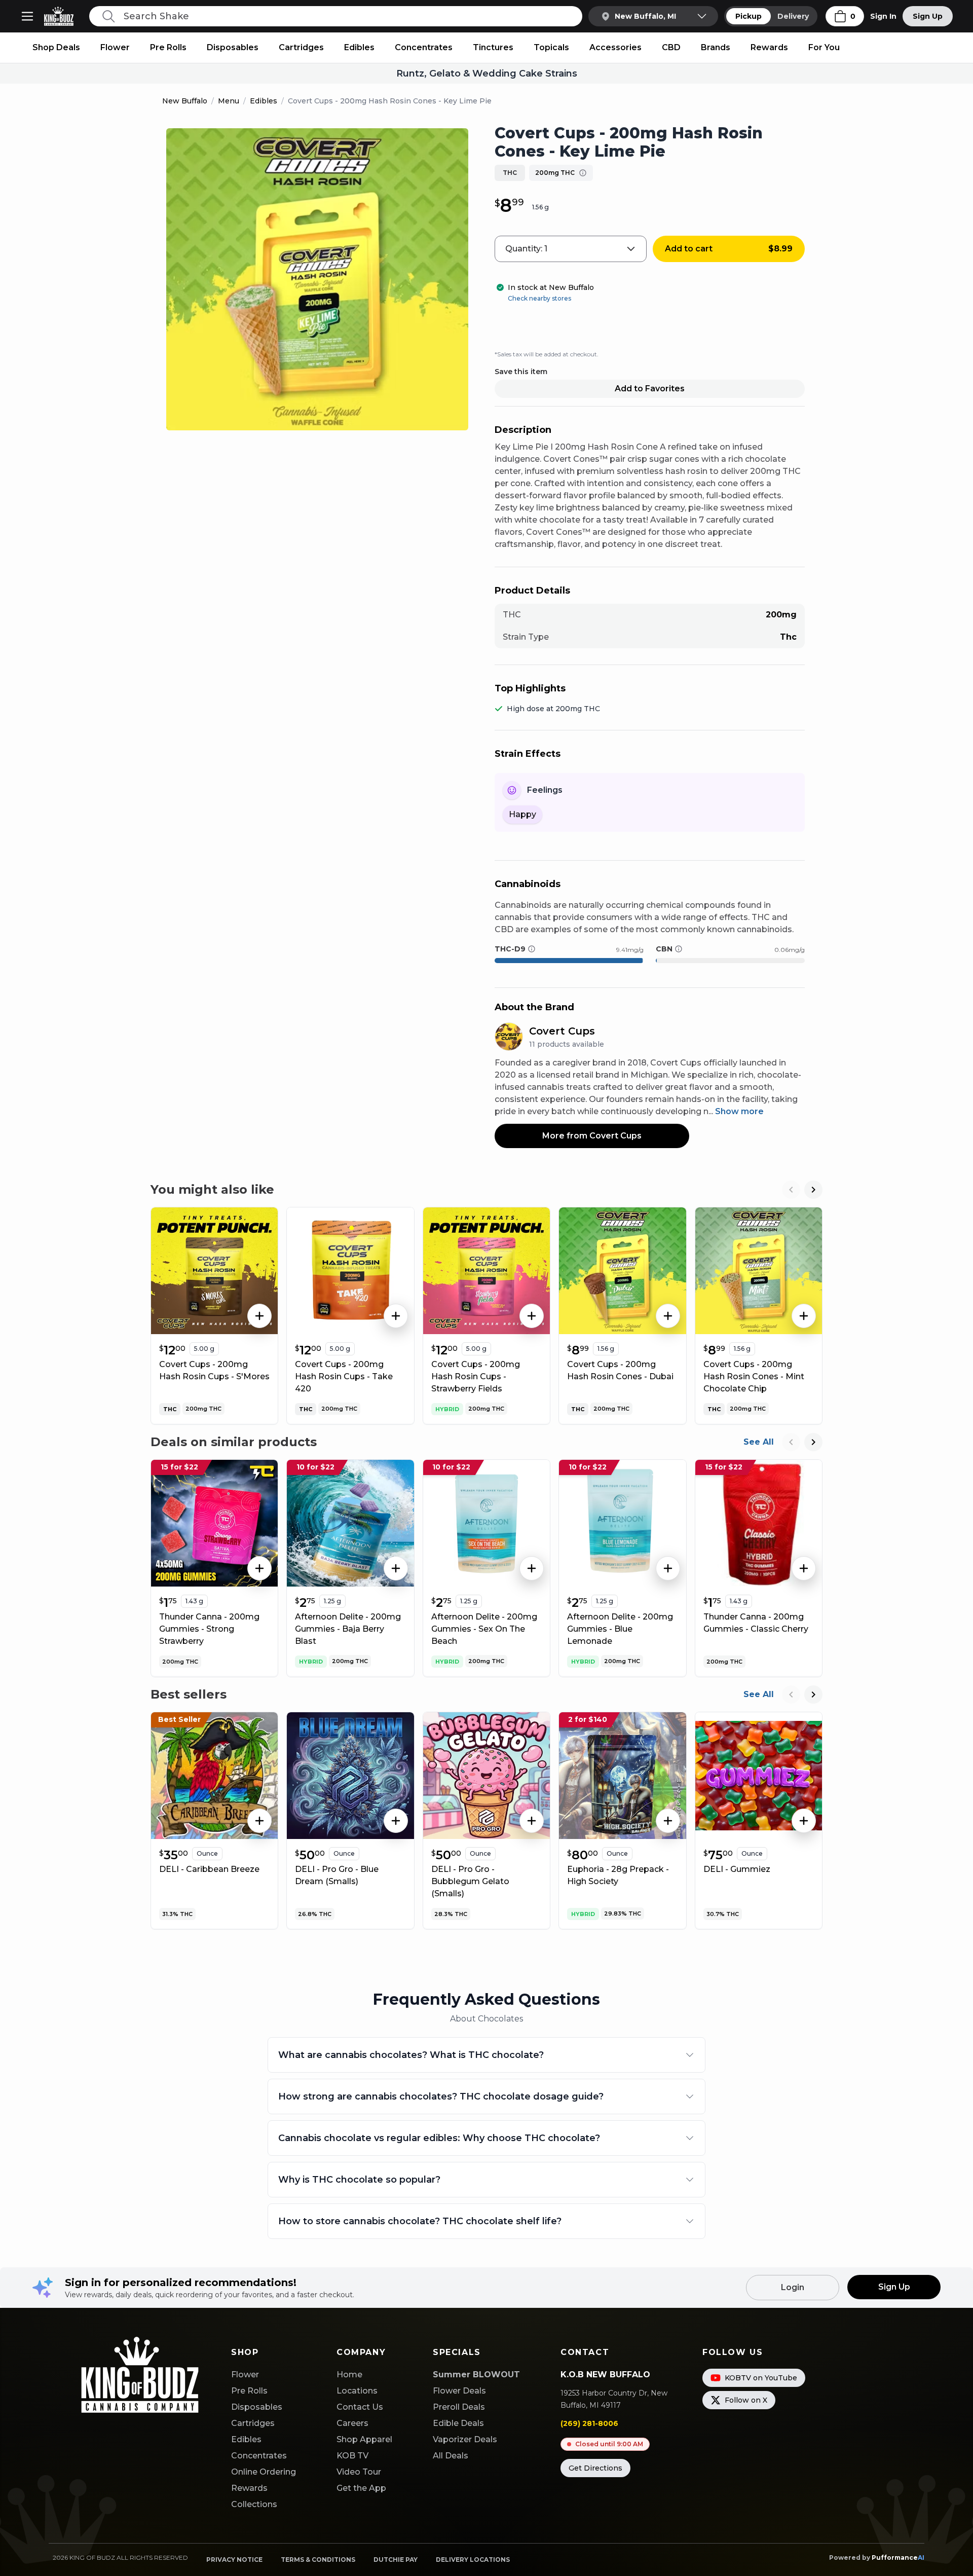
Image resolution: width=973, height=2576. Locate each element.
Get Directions (595, 2468)
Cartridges (301, 47)
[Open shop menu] (27, 16)
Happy (522, 814)
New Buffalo (185, 101)
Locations (357, 2391)
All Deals (451, 2456)
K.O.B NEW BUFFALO (605, 2375)
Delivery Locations (473, 2560)
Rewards (769, 47)
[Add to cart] (259, 1316)
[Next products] (813, 1190)
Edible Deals (458, 2423)
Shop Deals (56, 47)
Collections (254, 2504)
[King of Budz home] (63, 16)
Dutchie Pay (396, 2560)
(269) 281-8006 (589, 2423)
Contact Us (360, 2407)
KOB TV (352, 2456)
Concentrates (424, 47)
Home (349, 2375)
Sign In (883, 16)
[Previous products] (791, 1190)
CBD (671, 47)
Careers (352, 2423)
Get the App (361, 2488)
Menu (229, 101)
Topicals (551, 47)
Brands (716, 47)
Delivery (793, 16)
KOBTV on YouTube (761, 2378)
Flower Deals (459, 2391)
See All (759, 1442)
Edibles (359, 47)
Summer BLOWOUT (476, 2375)
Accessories (615, 47)
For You (824, 47)
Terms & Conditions (318, 2560)
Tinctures (493, 47)
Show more (739, 1111)
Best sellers (189, 1694)
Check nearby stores (539, 298)
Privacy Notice (234, 2560)
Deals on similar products (234, 1442)
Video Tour (359, 2472)
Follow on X (746, 2400)
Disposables (233, 47)
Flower (115, 47)
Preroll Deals (459, 2407)
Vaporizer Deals (465, 2439)
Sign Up (928, 16)
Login (793, 2287)
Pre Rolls (168, 47)
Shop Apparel (364, 2439)
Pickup (749, 16)
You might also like (212, 1189)
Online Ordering (264, 2472)
